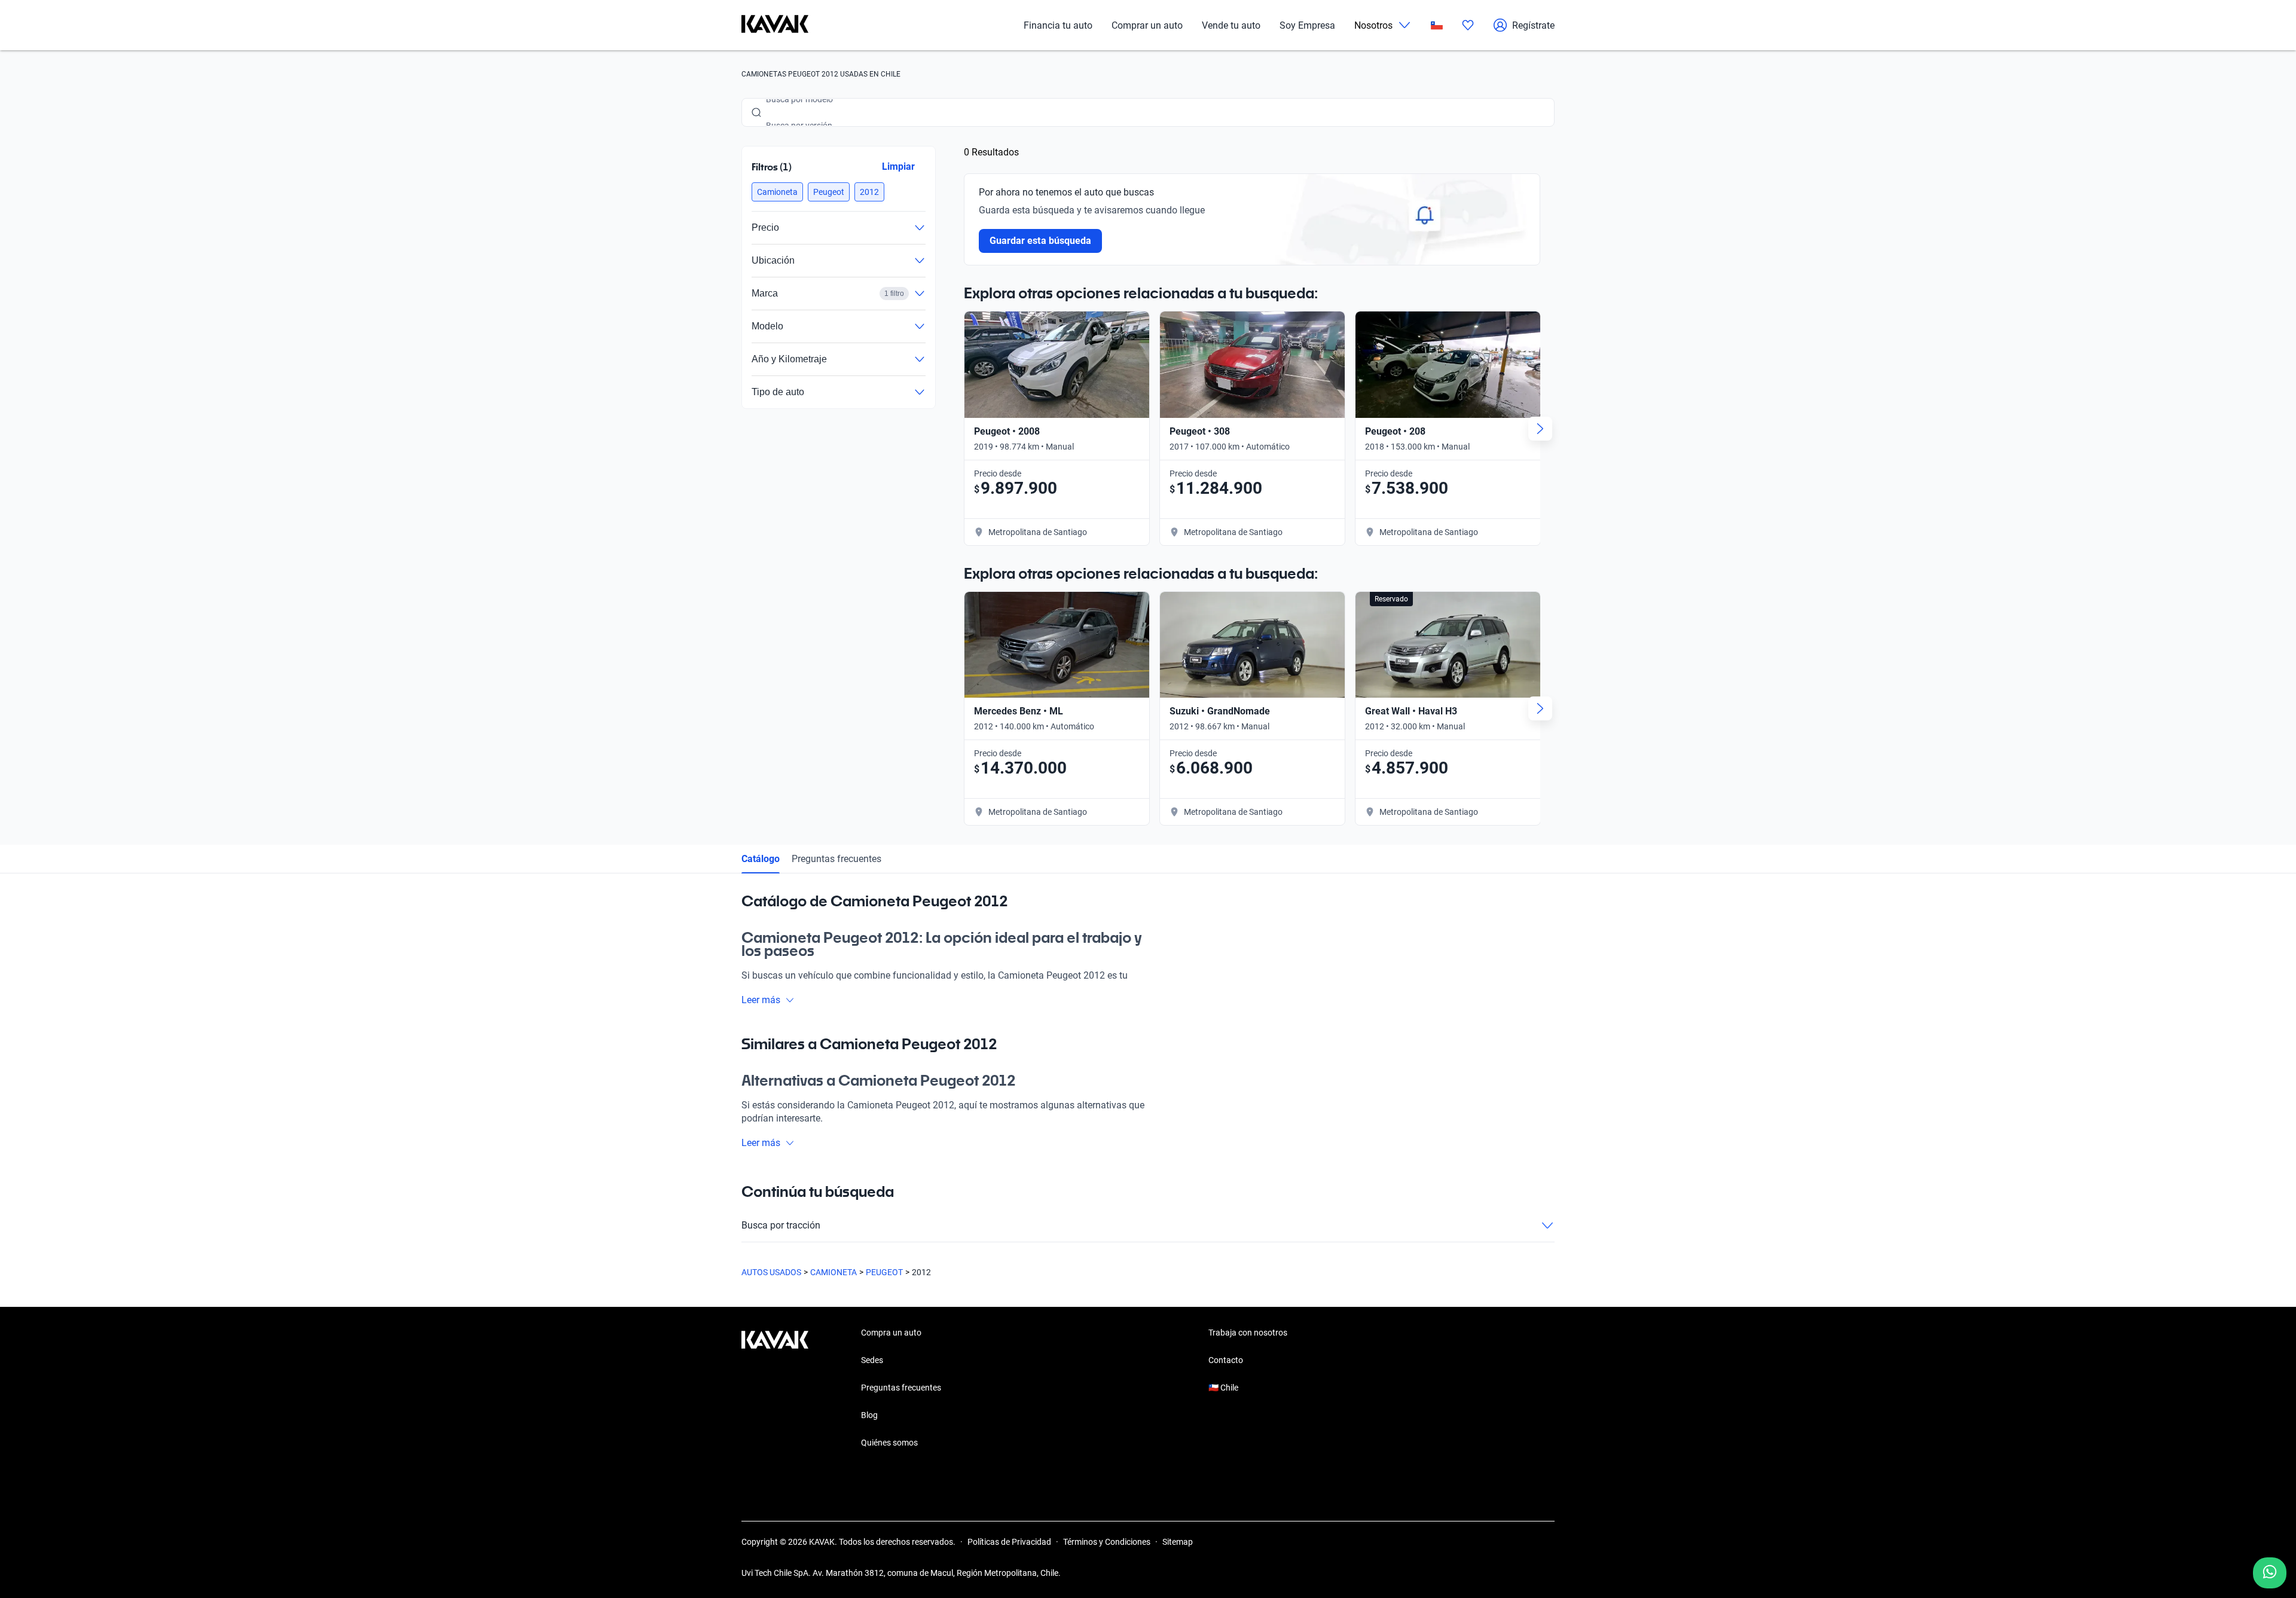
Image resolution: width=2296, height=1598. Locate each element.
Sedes (872, 1360)
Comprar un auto (1147, 25)
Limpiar (898, 166)
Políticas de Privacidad (1009, 1542)
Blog (869, 1415)
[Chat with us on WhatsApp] (2270, 1573)
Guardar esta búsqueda (1040, 241)
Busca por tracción (781, 1225)
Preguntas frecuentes (836, 859)
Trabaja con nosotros (1248, 1333)
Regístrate (1533, 25)
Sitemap (1178, 1542)
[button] (777, 192)
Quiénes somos (889, 1443)
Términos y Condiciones (1107, 1542)
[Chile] (1437, 25)
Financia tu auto (1058, 25)
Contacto (1226, 1360)
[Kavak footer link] (775, 1389)
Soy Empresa (1307, 25)
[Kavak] (775, 25)
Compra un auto (891, 1333)
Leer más (761, 1000)
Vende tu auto (1231, 25)
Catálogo (761, 859)
